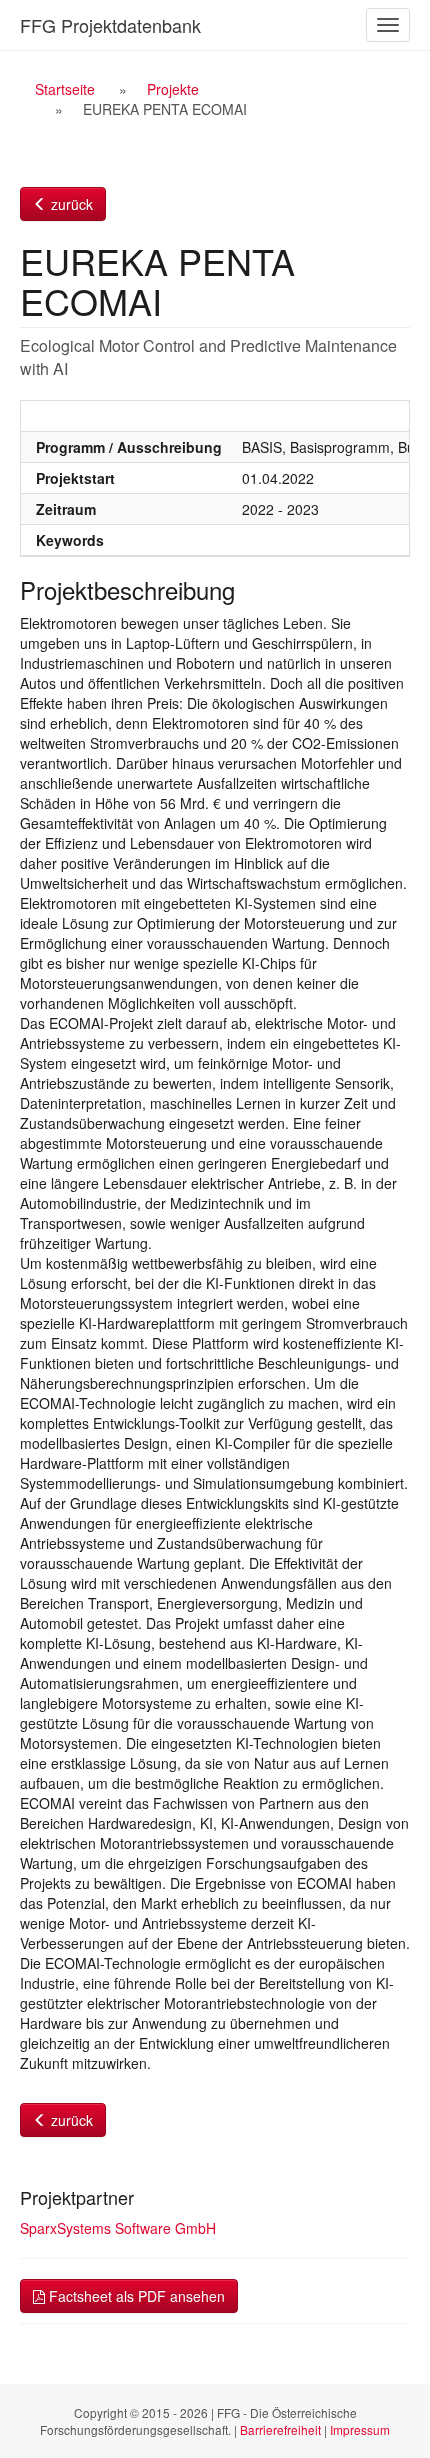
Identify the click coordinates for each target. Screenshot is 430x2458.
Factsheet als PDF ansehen (135, 2296)
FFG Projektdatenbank (110, 25)
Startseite (65, 89)
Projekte (173, 89)
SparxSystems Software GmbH (118, 2228)
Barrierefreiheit (280, 2429)
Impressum (360, 2429)
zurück (70, 204)
